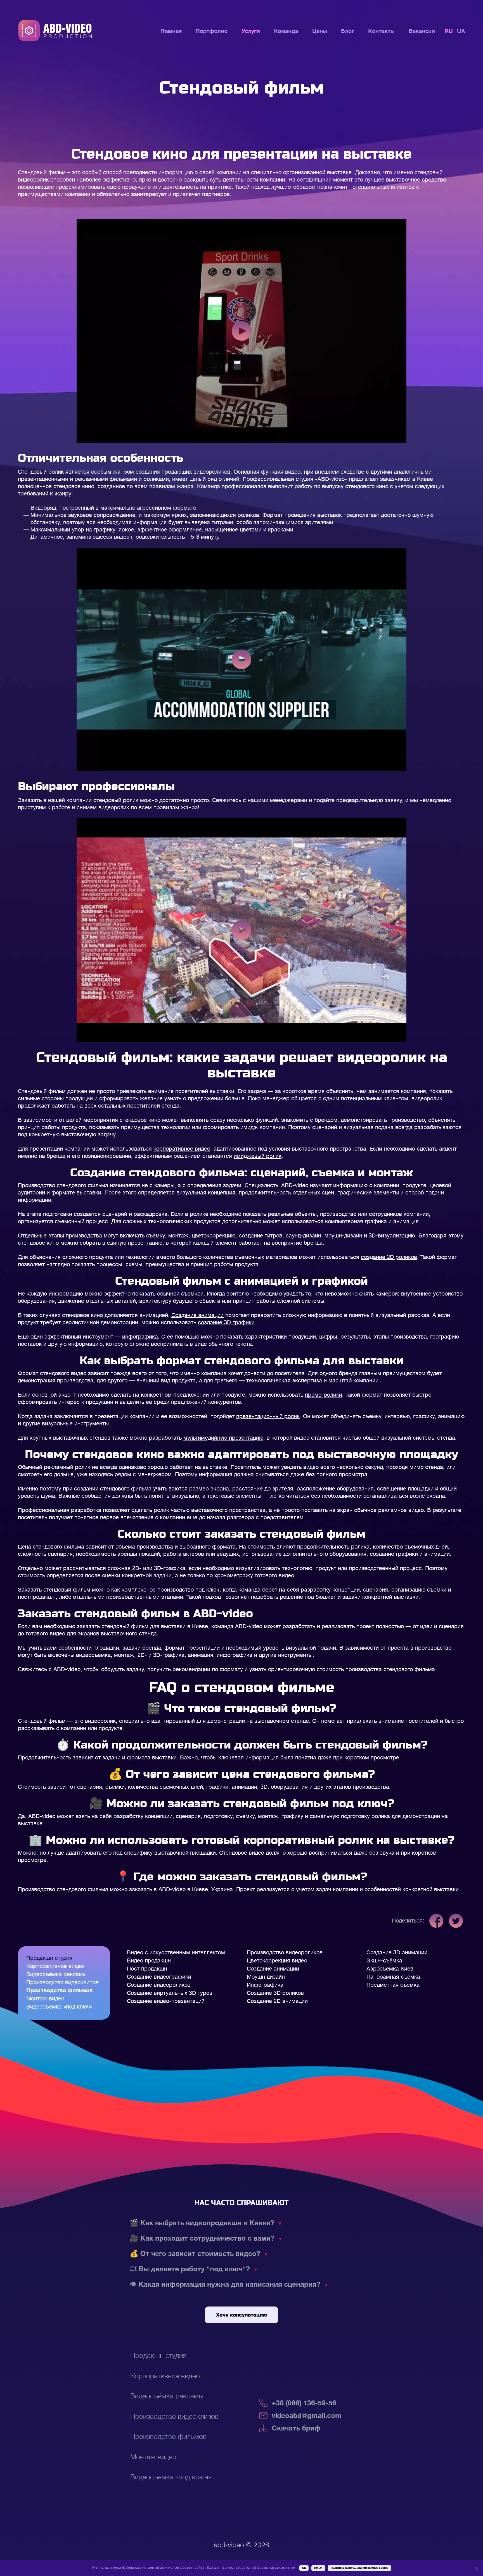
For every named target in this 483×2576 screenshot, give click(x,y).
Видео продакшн (149, 1961)
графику (104, 530)
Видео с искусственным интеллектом (176, 1953)
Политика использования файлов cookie (359, 2568)
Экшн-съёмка (384, 1961)
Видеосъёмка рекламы (56, 1974)
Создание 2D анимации (277, 2001)
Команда (286, 31)
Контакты (381, 31)
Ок (304, 2568)
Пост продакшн (147, 1969)
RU (449, 31)
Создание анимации (197, 1315)
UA (461, 31)
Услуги (251, 31)
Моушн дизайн (266, 1977)
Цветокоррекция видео (277, 1961)
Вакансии (422, 31)
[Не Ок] (476, 2568)
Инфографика (265, 1985)
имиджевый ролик (258, 1156)
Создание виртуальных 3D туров (170, 1993)
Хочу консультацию (241, 2315)
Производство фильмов (59, 1991)
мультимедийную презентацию (223, 1438)
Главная (171, 31)
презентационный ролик (268, 1416)
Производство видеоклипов (62, 1982)
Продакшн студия (49, 1958)
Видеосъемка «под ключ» (59, 2007)
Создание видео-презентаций (166, 2001)
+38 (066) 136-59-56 (304, 2403)
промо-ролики (324, 1395)
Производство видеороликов (285, 1953)
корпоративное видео (182, 1149)
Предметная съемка (393, 1985)
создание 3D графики (226, 1322)
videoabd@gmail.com (307, 2416)
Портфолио (212, 31)
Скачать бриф (296, 2428)
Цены (320, 31)
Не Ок (318, 2568)
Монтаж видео (45, 1999)
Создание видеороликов (159, 1985)
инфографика (140, 1337)
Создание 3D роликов (275, 1993)
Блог (348, 31)
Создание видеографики (159, 1977)
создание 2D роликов (389, 1257)
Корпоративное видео (55, 1966)
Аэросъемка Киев (390, 1969)
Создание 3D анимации (397, 1953)
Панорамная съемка (393, 1977)
